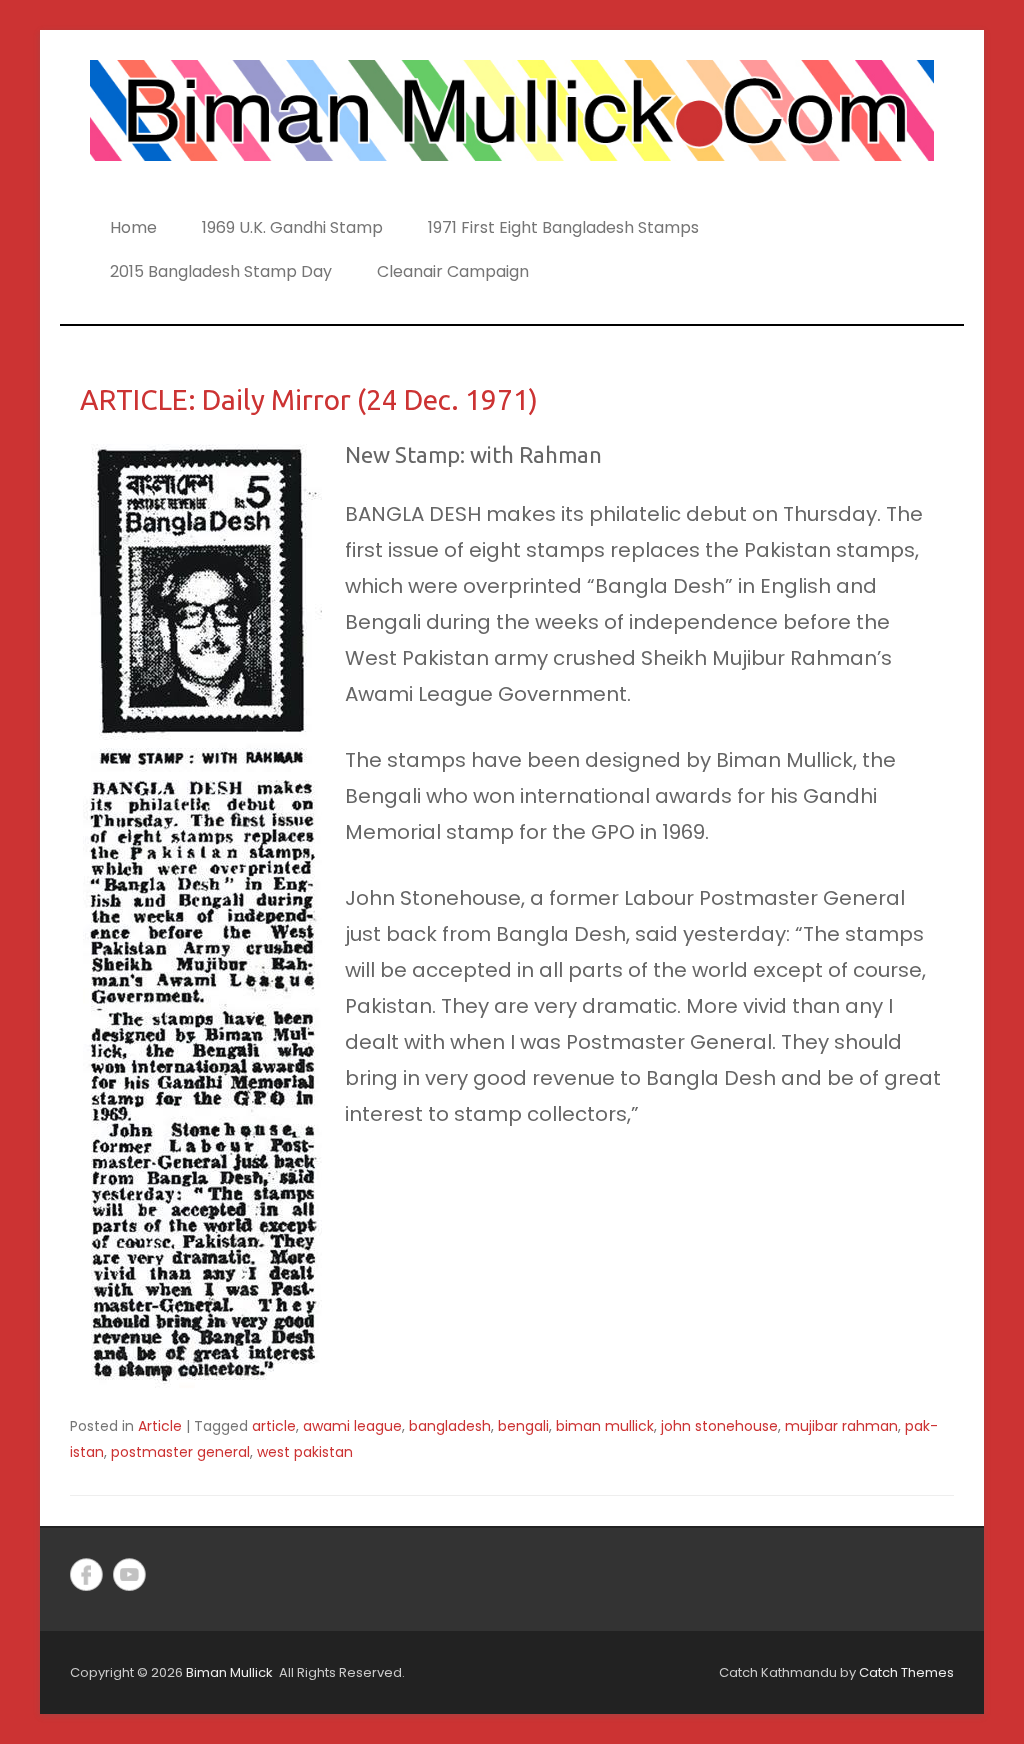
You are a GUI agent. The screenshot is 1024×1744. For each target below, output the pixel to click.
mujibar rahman (841, 1426)
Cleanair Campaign (453, 271)
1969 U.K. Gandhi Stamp (292, 227)
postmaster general (180, 1452)
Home (133, 227)
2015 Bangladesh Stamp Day (221, 271)
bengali (523, 1426)
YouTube (129, 1574)
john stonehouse (719, 1426)
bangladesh (450, 1426)
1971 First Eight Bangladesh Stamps (563, 227)
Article (160, 1426)
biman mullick (605, 1426)
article (274, 1426)
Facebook (86, 1574)
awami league (352, 1426)
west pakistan (305, 1452)
